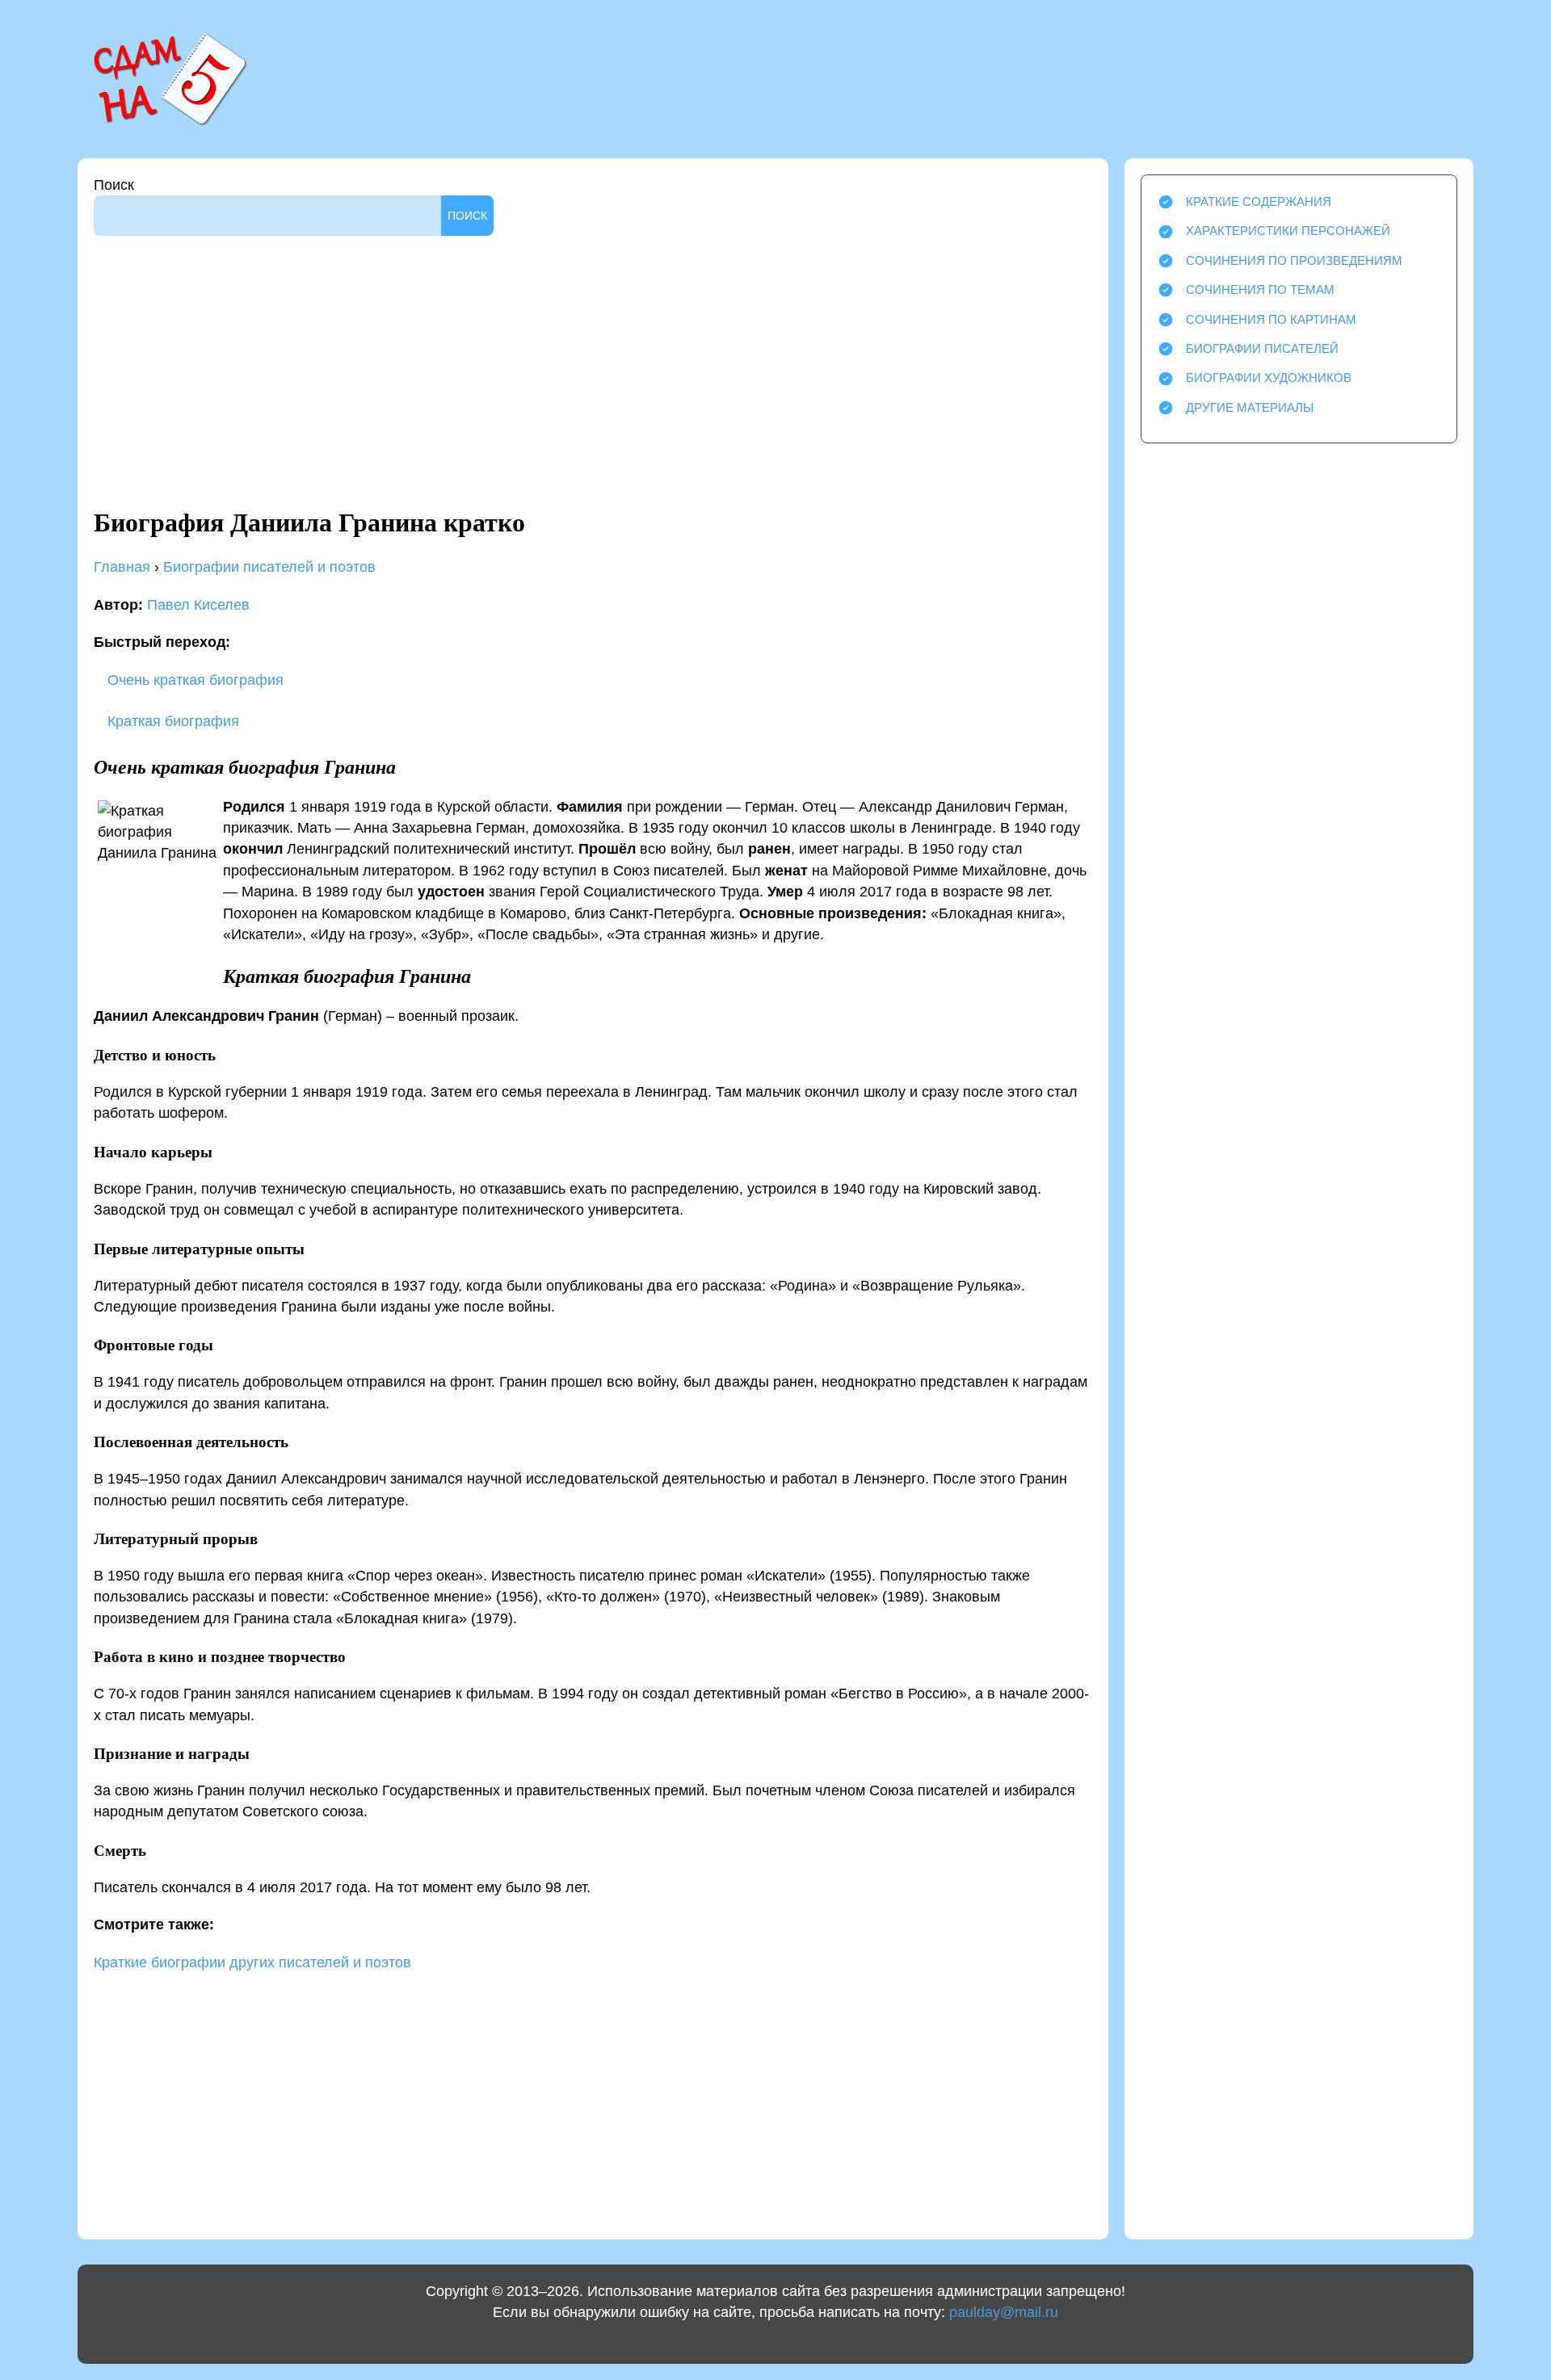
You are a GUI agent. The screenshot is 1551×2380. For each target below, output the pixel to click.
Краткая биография (171, 721)
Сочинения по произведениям (1294, 260)
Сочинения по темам (1260, 290)
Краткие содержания (1259, 201)
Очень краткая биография (193, 680)
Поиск (114, 185)
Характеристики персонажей (1288, 231)
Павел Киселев (198, 605)
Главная (122, 567)
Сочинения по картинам (1271, 319)
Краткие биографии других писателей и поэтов (252, 1962)
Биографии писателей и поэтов (269, 567)
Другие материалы (1250, 407)
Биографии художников (1269, 378)
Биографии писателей (1262, 348)
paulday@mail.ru (1004, 2312)
